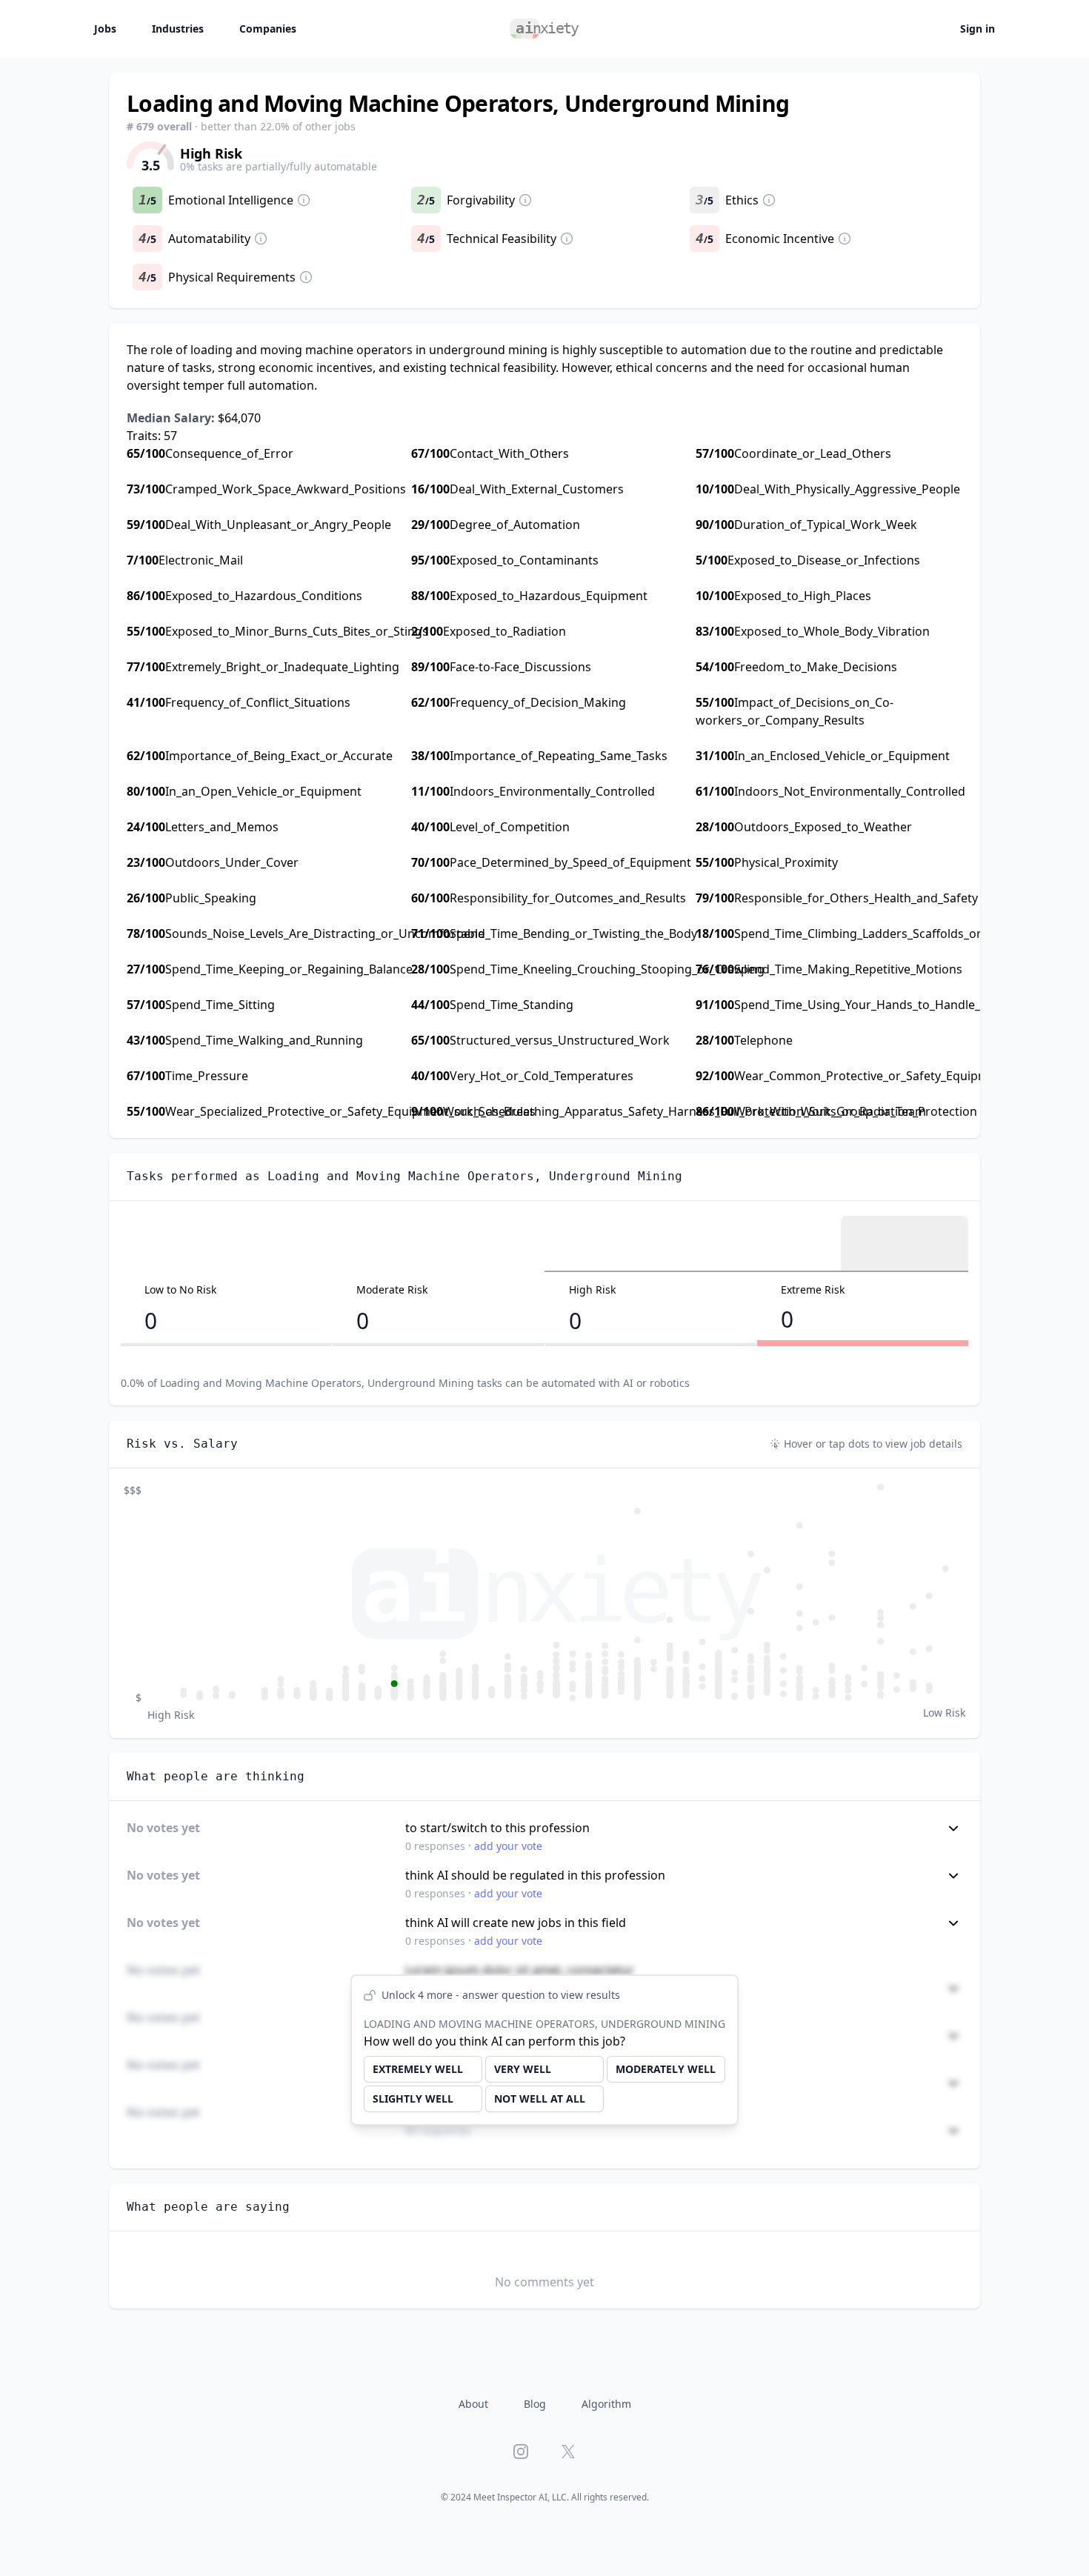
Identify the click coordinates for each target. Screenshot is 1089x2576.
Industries (178, 29)
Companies (268, 29)
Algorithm (606, 2404)
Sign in (978, 29)
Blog (535, 2404)
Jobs (105, 29)
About (473, 2404)
